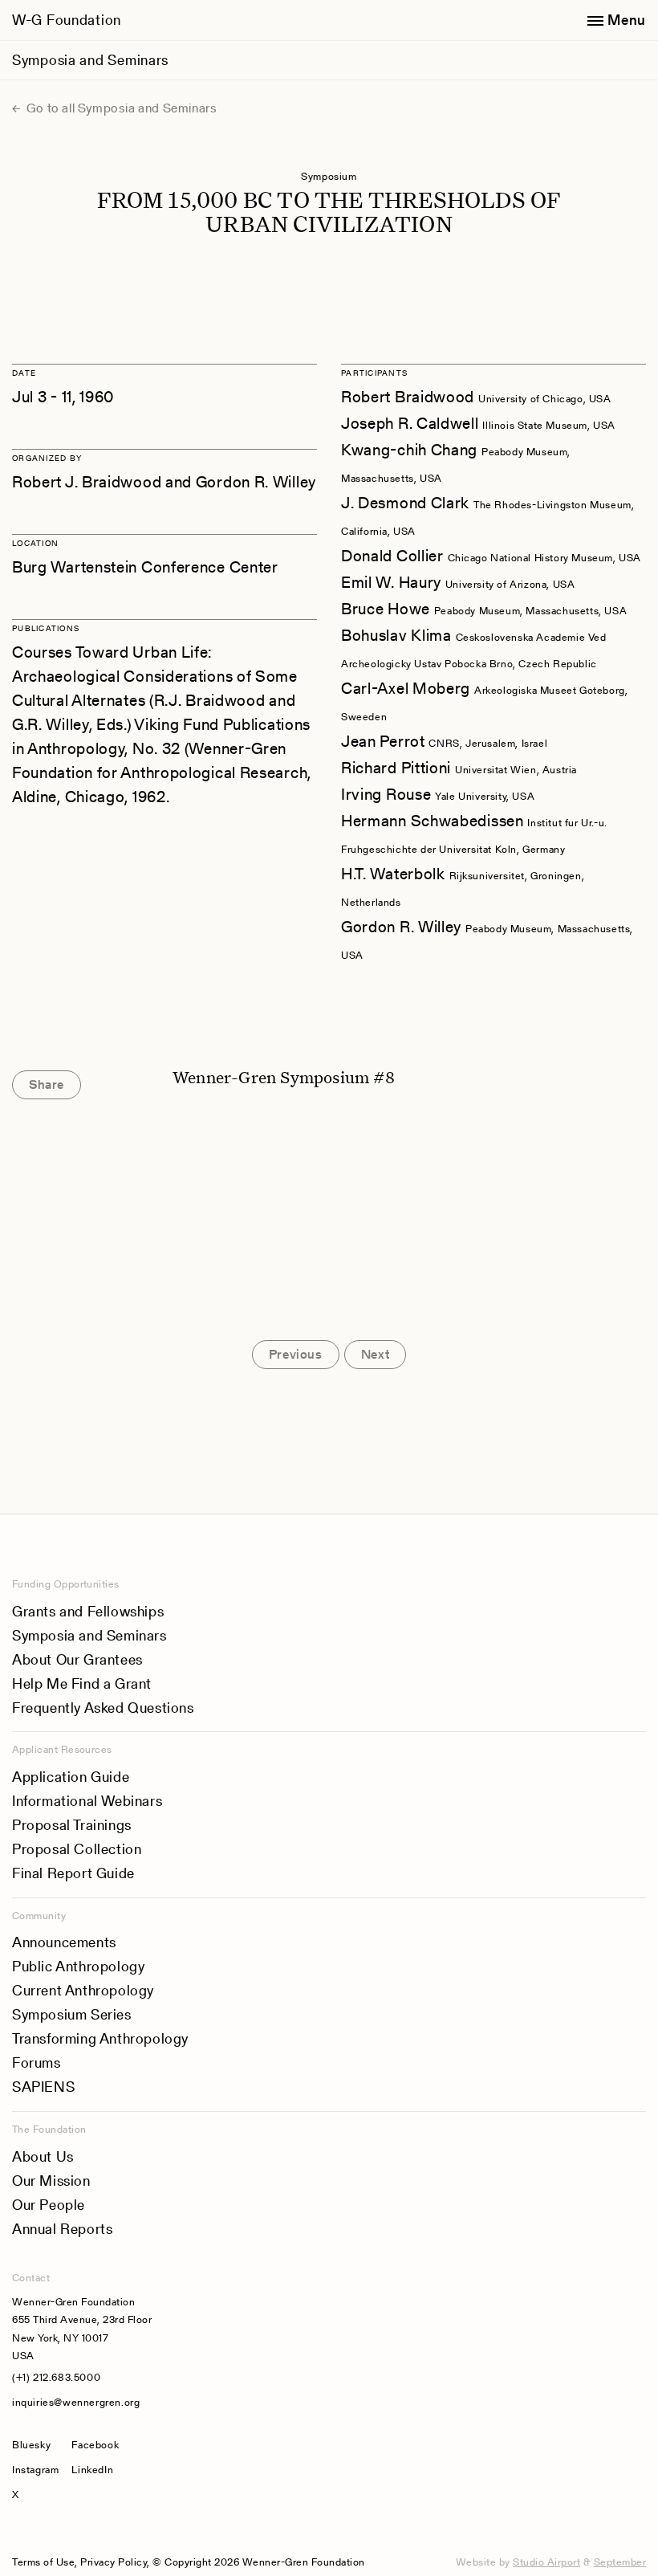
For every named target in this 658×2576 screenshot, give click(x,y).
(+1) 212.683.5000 (56, 2377)
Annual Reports (62, 2229)
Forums (37, 2062)
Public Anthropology (78, 1966)
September (620, 2562)
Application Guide (71, 1777)
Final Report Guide (73, 1873)
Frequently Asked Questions (103, 1708)
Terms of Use (43, 2562)
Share (47, 1084)
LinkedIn (92, 2470)
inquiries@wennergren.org (76, 2402)
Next (375, 1354)
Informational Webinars (87, 1801)
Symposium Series (72, 2014)
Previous (296, 1354)
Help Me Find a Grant (82, 1683)
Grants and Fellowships (88, 1611)
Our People (49, 2205)
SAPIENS (43, 2087)
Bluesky (35, 2445)
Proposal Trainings (72, 1825)
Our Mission (51, 2181)
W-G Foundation (67, 20)
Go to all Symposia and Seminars (120, 108)
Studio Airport (546, 2562)
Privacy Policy (114, 2562)
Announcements (64, 1942)
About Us (43, 2156)
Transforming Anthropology (100, 2038)
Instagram (35, 2470)
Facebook (95, 2445)
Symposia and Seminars (90, 60)
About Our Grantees (77, 1659)
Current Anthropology (83, 1990)
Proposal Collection (77, 1849)
